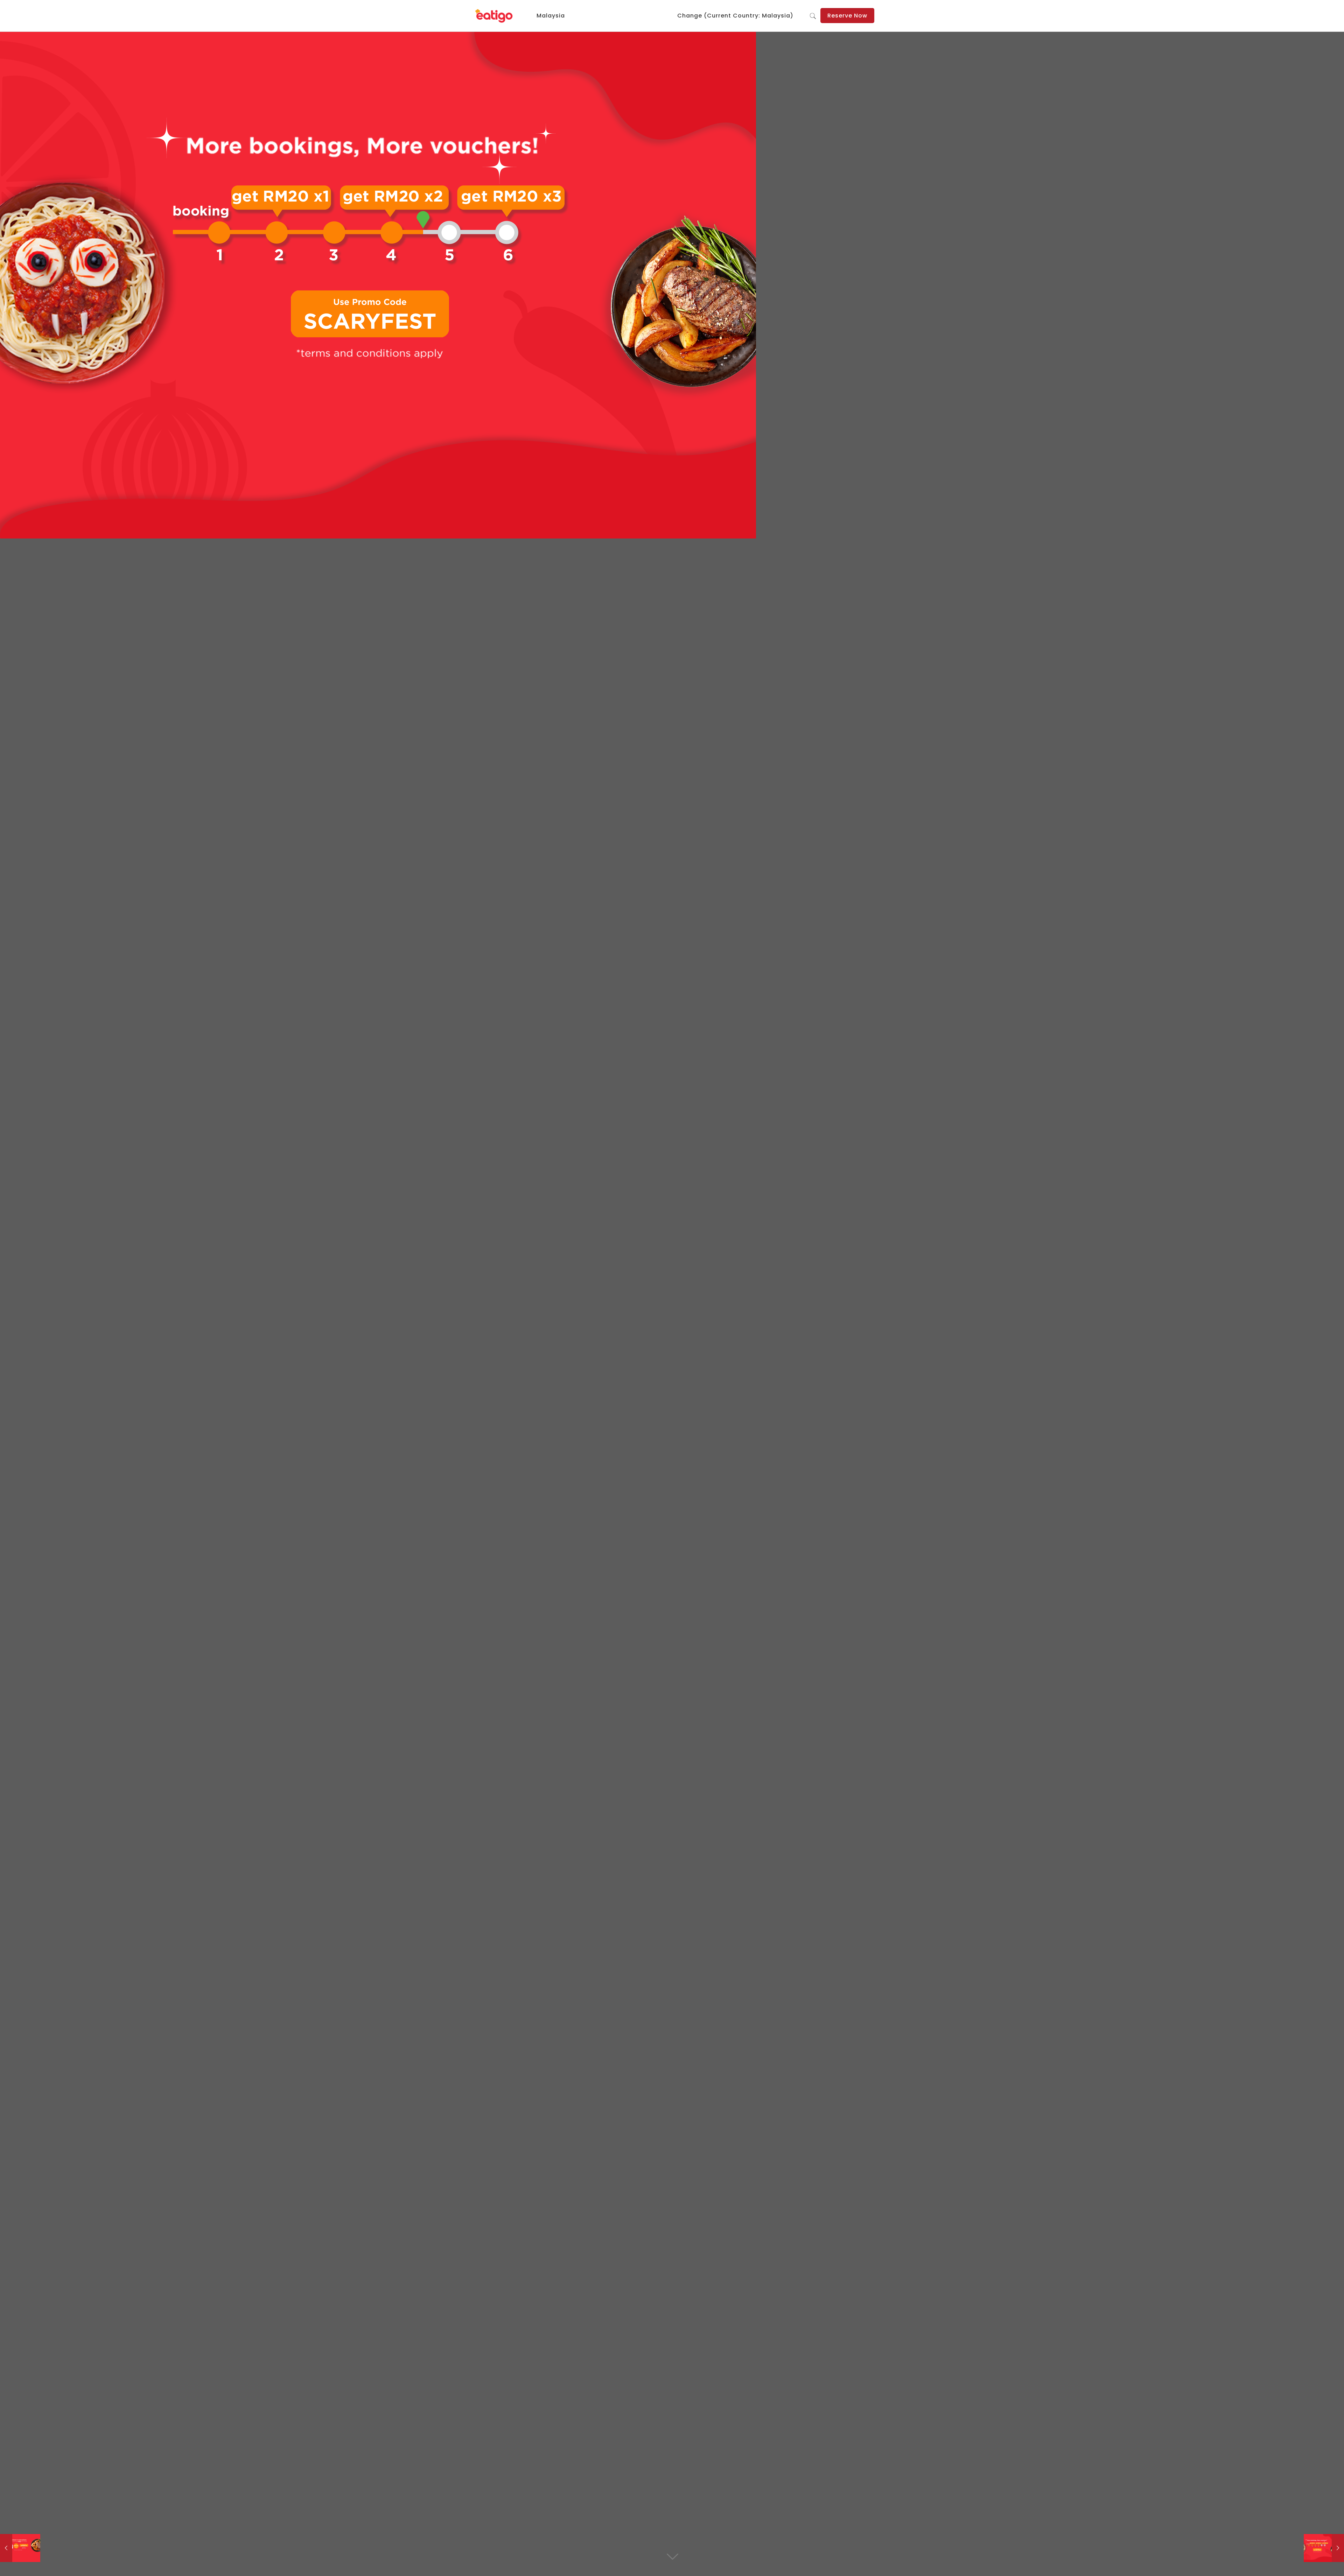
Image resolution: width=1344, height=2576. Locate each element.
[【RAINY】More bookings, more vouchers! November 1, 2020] (1324, 2548)
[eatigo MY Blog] (494, 16)
